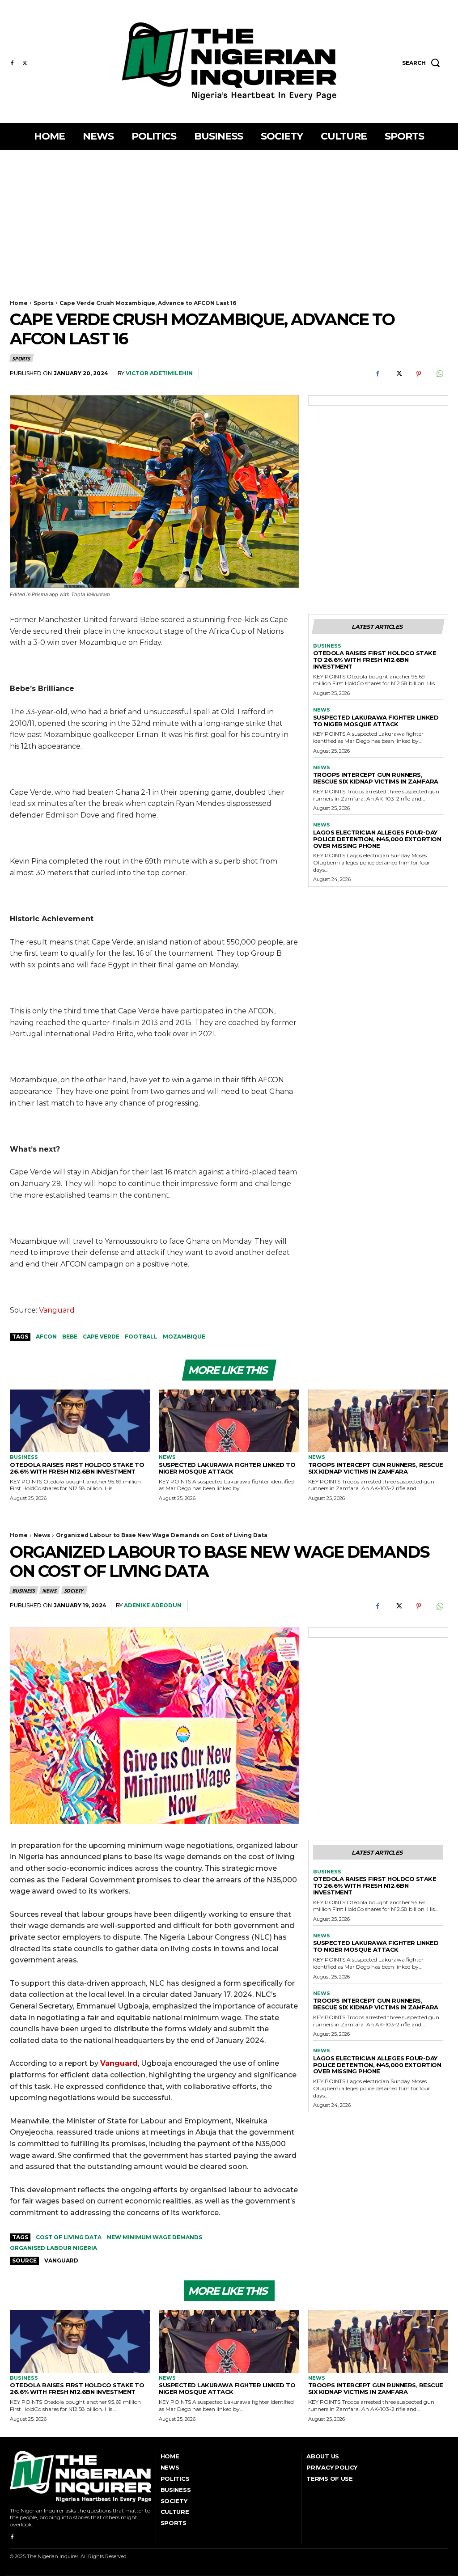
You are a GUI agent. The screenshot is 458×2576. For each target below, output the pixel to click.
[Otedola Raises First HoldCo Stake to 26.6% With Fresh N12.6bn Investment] (80, 1421)
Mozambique (184, 1337)
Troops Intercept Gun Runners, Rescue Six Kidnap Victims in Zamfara (376, 778)
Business (327, 646)
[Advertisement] (229, 217)
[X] (25, 64)
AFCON (46, 1337)
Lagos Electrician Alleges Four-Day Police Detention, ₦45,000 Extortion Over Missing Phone (377, 839)
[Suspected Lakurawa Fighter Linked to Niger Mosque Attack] (229, 1421)
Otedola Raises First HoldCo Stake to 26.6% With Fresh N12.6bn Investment (375, 660)
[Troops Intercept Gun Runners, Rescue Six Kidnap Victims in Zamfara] (378, 1421)
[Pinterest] (419, 374)
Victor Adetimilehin (159, 373)
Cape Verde (101, 1337)
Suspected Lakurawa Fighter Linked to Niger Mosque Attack (376, 721)
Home (19, 303)
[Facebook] (12, 64)
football (141, 1337)
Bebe (70, 1337)
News (322, 710)
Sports (44, 303)
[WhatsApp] (439, 374)
